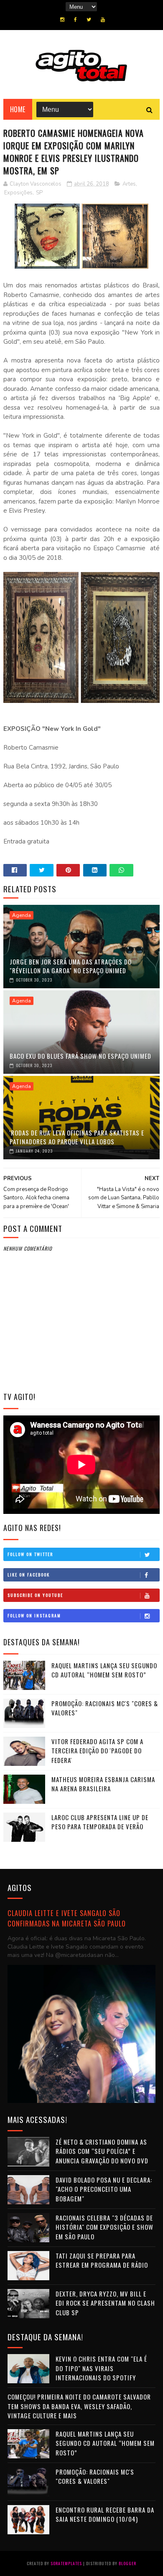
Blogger (127, 2563)
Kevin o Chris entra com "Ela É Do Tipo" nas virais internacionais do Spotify (101, 2368)
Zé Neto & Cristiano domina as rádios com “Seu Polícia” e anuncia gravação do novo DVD (102, 2151)
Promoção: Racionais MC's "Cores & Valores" (95, 2477)
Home (18, 109)
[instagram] (62, 20)
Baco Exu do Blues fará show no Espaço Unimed (80, 1056)
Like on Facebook (29, 1575)
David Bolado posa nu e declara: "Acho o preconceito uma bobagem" (104, 2189)
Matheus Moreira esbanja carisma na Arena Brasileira (103, 1784)
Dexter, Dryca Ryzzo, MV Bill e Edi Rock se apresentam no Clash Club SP (105, 2303)
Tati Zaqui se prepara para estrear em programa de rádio (102, 2260)
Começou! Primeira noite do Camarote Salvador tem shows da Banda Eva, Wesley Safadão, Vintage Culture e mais (79, 2406)
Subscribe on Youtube (35, 1595)
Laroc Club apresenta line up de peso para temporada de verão (100, 1822)
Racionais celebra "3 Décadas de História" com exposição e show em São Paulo (104, 2227)
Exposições (18, 193)
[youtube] (103, 20)
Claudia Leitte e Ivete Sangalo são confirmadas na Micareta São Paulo (67, 1918)
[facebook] (75, 20)
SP (39, 193)
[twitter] (89, 20)
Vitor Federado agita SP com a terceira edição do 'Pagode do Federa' (97, 1751)
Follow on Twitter (30, 1554)
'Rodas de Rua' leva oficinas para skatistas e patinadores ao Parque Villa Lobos (77, 1137)
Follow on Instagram (34, 1615)
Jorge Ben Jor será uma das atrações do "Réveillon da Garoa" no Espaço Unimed (71, 966)
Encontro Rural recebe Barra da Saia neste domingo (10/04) (105, 2514)
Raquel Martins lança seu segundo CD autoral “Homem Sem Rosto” (104, 1670)
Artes (129, 184)
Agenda (22, 915)
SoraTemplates (66, 2563)
